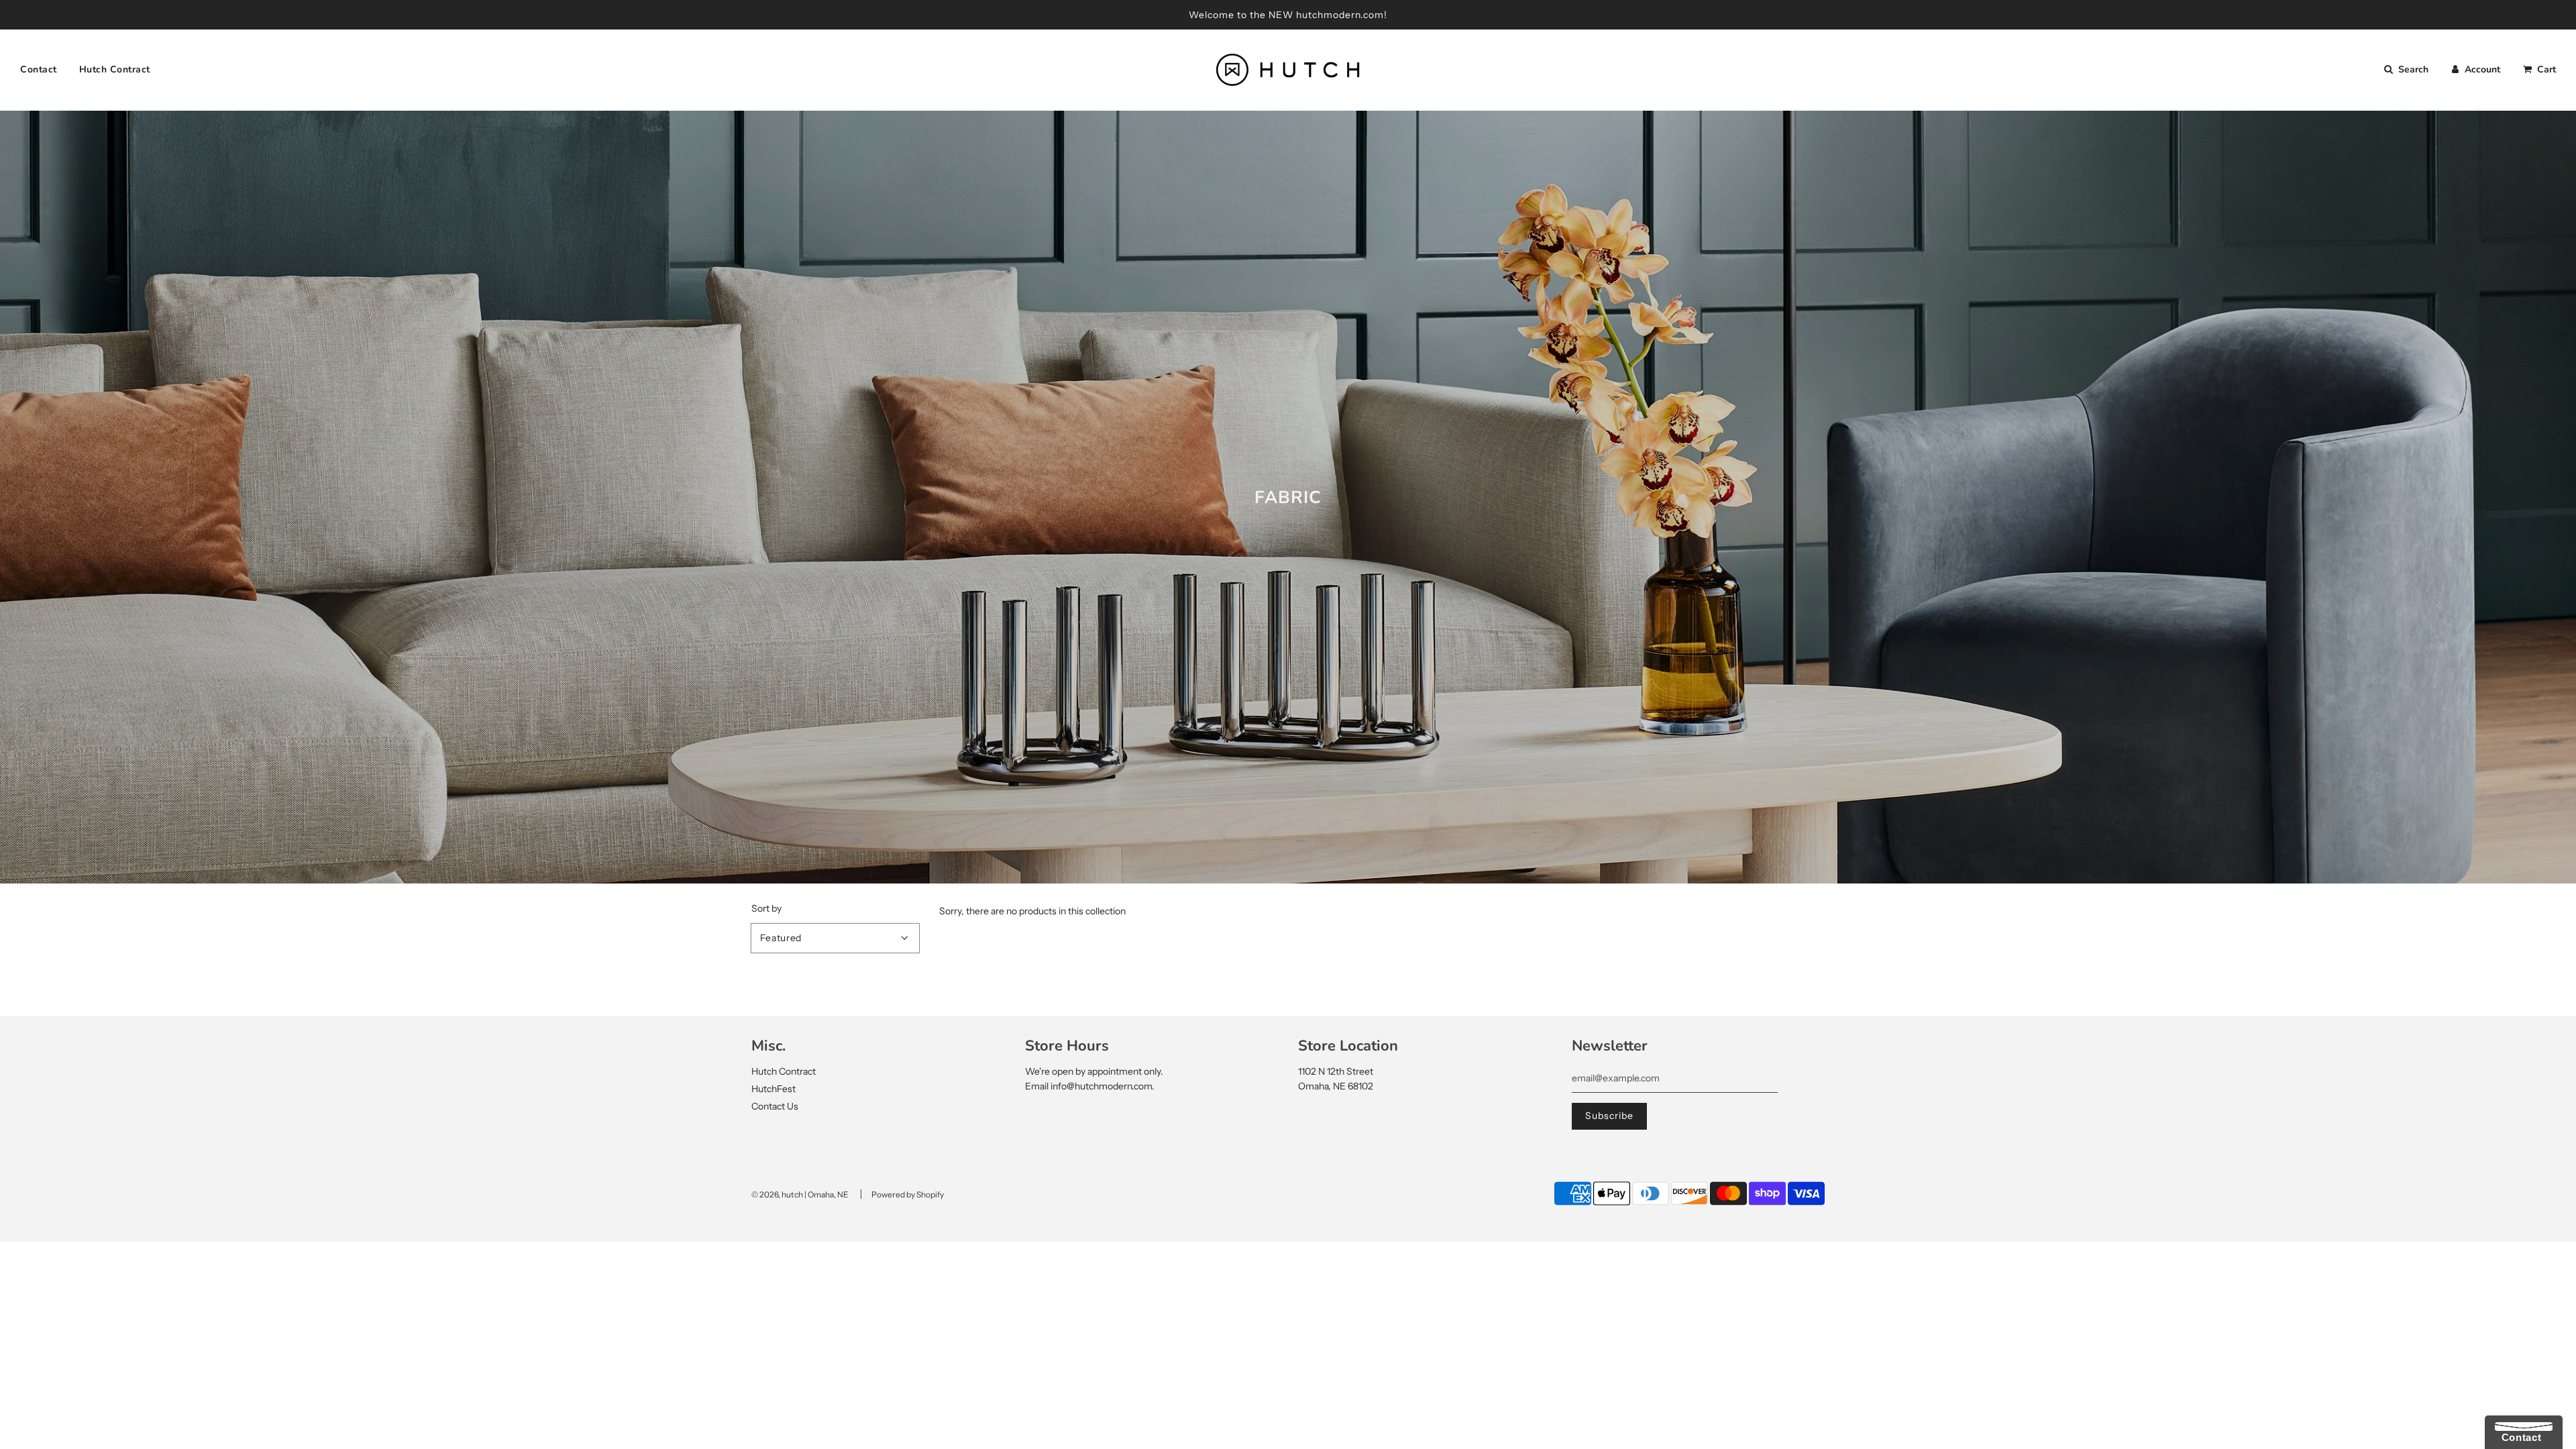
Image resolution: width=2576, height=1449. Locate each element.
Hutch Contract (115, 69)
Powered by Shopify (908, 1194)
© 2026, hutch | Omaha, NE (800, 1194)
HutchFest (773, 1089)
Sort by (766, 908)
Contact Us (775, 1106)
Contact (39, 69)
